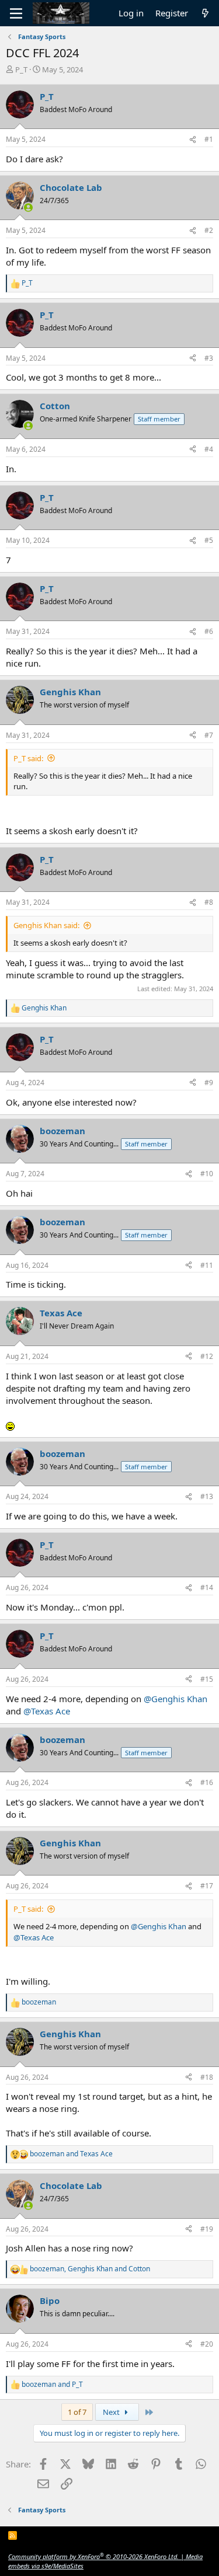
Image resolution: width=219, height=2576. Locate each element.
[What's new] (205, 13)
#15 (207, 1679)
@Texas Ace (47, 1711)
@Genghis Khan (175, 1699)
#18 (207, 2077)
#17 (207, 1886)
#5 (209, 540)
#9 (209, 1083)
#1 (209, 139)
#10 (207, 1174)
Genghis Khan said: (46, 925)
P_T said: (28, 758)
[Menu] (16, 13)
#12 (207, 1356)
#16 (207, 1782)
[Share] (193, 140)
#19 (207, 2229)
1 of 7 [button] (77, 2412)
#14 (207, 1587)
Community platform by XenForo (93, 2556)
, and (90, 2269)
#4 (209, 449)
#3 (209, 358)
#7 (209, 735)
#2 (209, 230)
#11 (207, 1265)
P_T (21, 69)
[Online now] (28, 208)
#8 (209, 902)
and (71, 2154)
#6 (209, 631)
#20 (207, 2344)
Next (112, 2412)
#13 (207, 1496)
